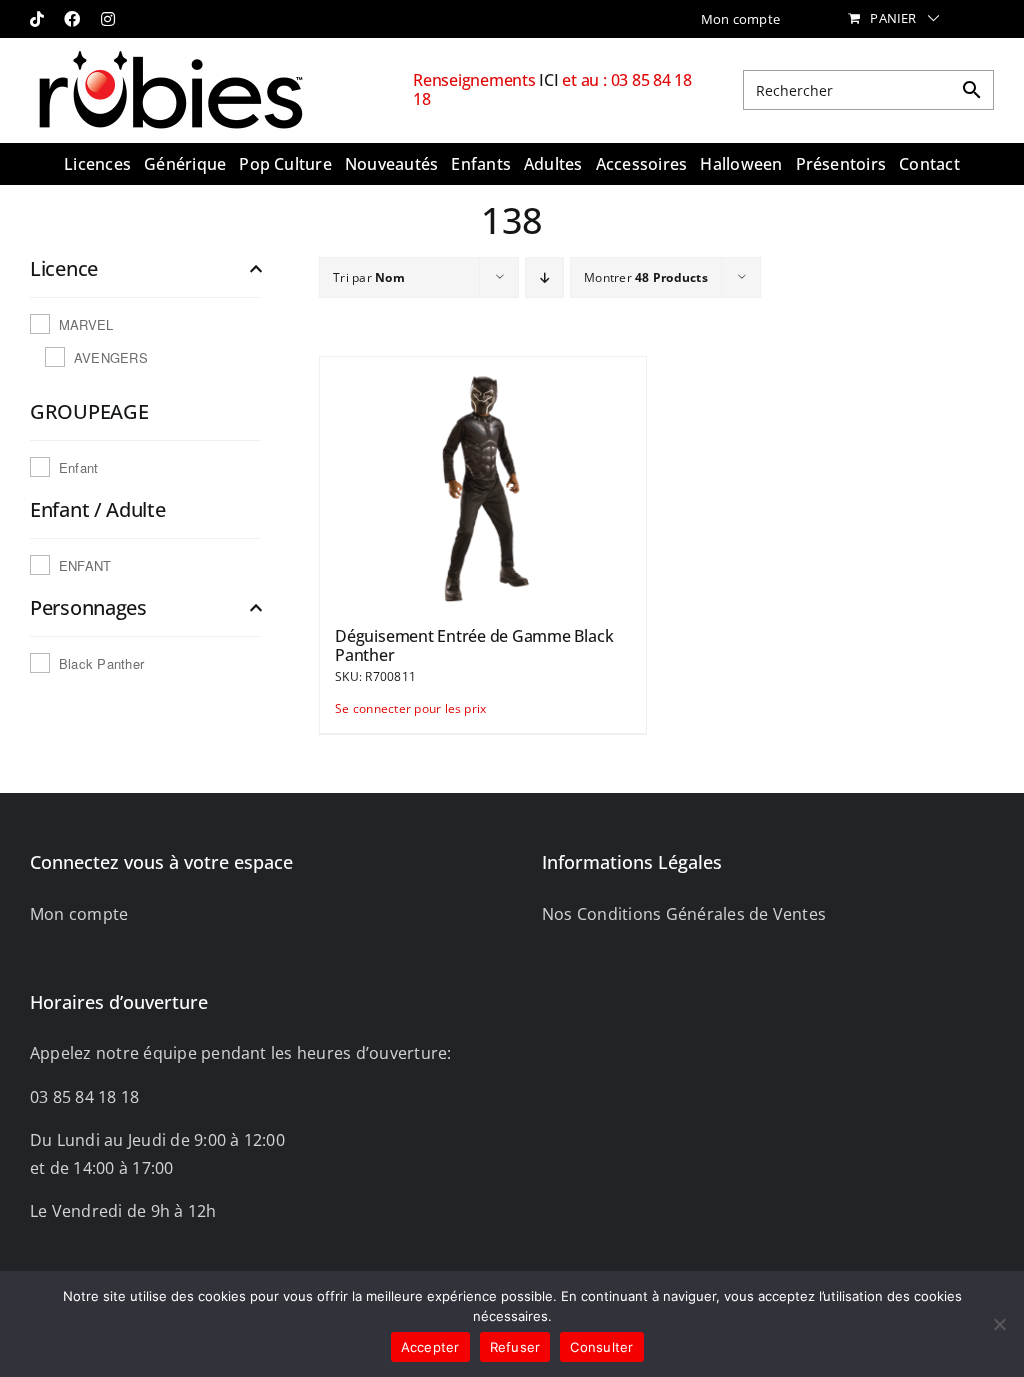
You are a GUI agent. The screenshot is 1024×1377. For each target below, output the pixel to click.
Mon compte (79, 914)
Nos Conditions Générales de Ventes (684, 914)
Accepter (430, 1347)
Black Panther (101, 663)
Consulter (601, 1347)
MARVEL (86, 324)
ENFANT (85, 565)
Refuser (515, 1347)
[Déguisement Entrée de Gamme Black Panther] (482, 482)
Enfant (78, 467)
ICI (550, 80)
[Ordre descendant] (544, 277)
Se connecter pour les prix (407, 708)
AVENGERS (111, 357)
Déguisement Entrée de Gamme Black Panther (474, 645)
